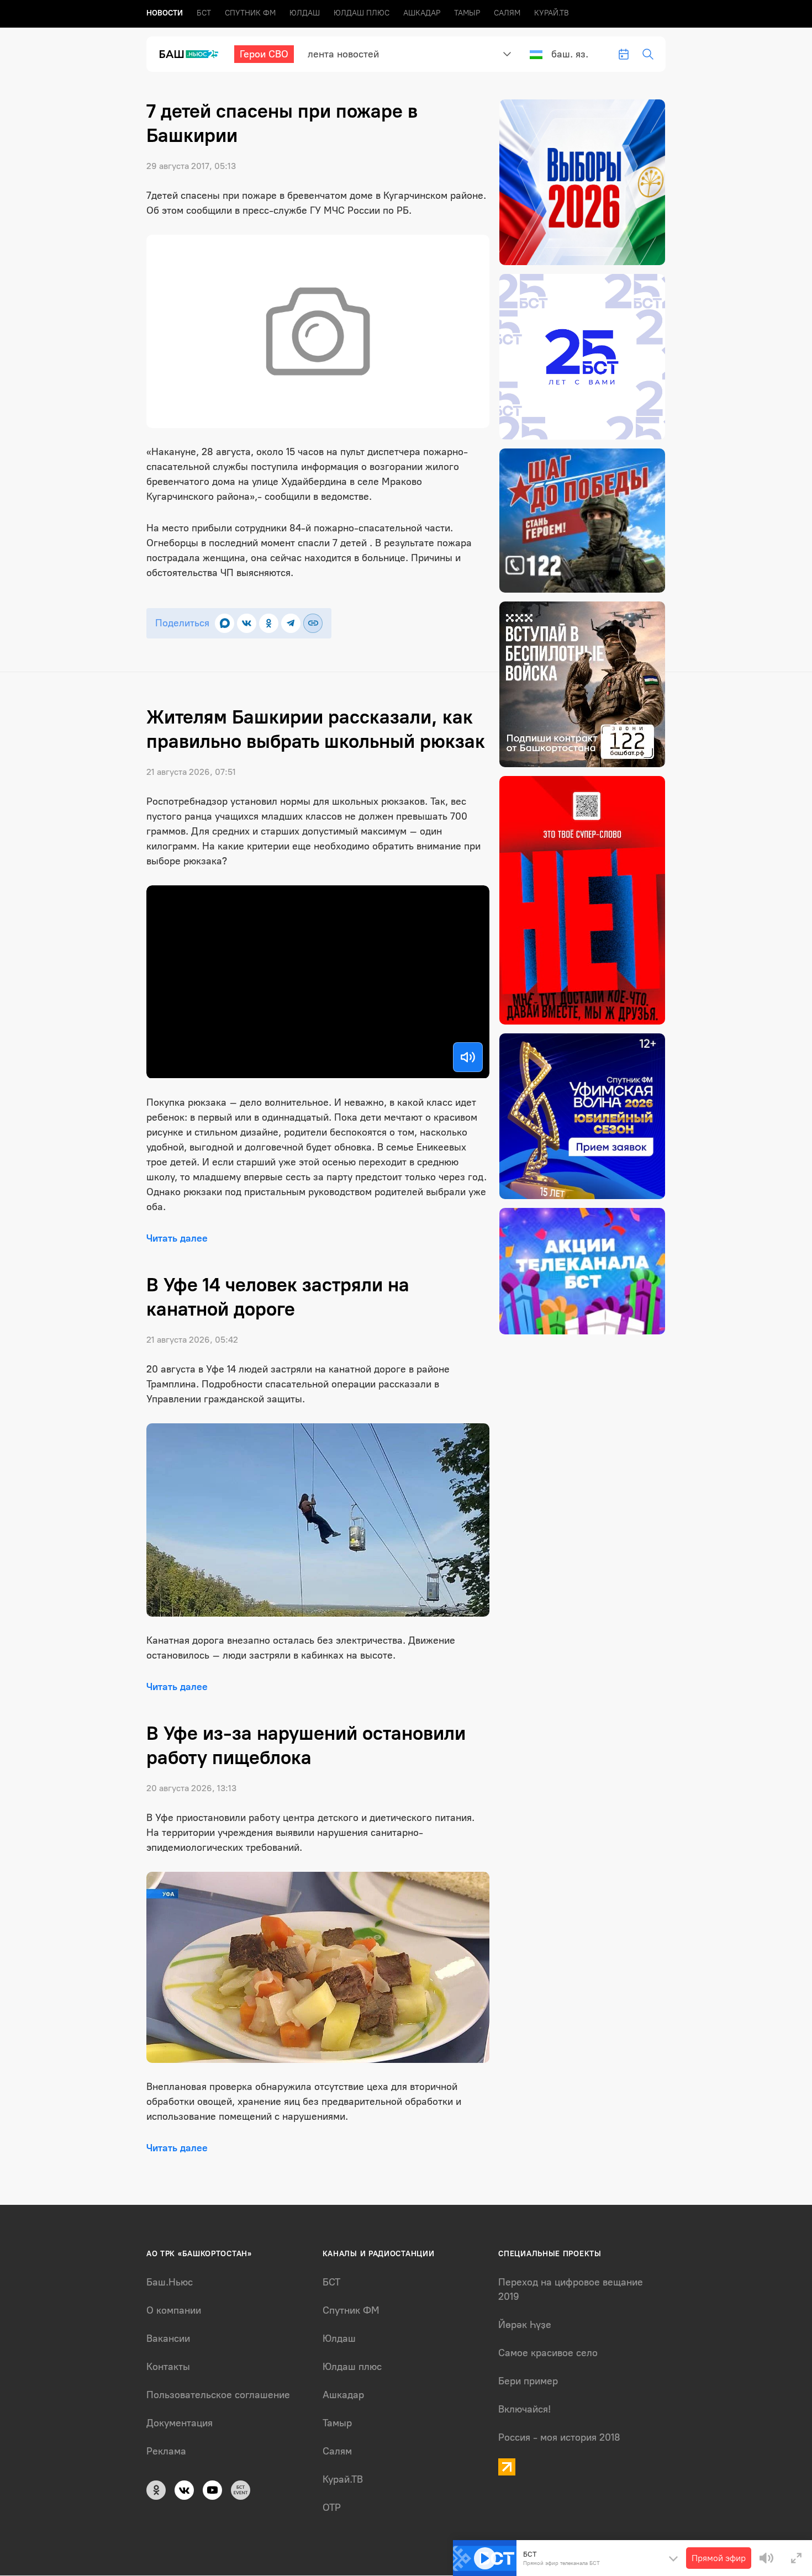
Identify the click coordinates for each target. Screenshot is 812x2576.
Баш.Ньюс (170, 2282)
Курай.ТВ (552, 13)
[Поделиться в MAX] (225, 623)
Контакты (168, 2367)
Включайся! (524, 2409)
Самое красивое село (548, 2353)
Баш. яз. (570, 54)
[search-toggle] (648, 54)
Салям (507, 13)
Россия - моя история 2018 (559, 2437)
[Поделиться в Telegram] (291, 623)
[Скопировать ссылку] (313, 623)
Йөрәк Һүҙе (525, 2325)
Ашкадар (422, 13)
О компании (174, 2310)
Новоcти (165, 13)
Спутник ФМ (250, 13)
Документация (180, 2423)
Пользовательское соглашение (218, 2395)
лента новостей (343, 54)
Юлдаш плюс (362, 13)
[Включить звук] (468, 1057)
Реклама (166, 2451)
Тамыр (467, 13)
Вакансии (168, 2339)
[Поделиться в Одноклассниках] (269, 623)
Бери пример (528, 2381)
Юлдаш (305, 13)
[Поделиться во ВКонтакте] (247, 623)
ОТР (332, 2508)
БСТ (204, 13)
